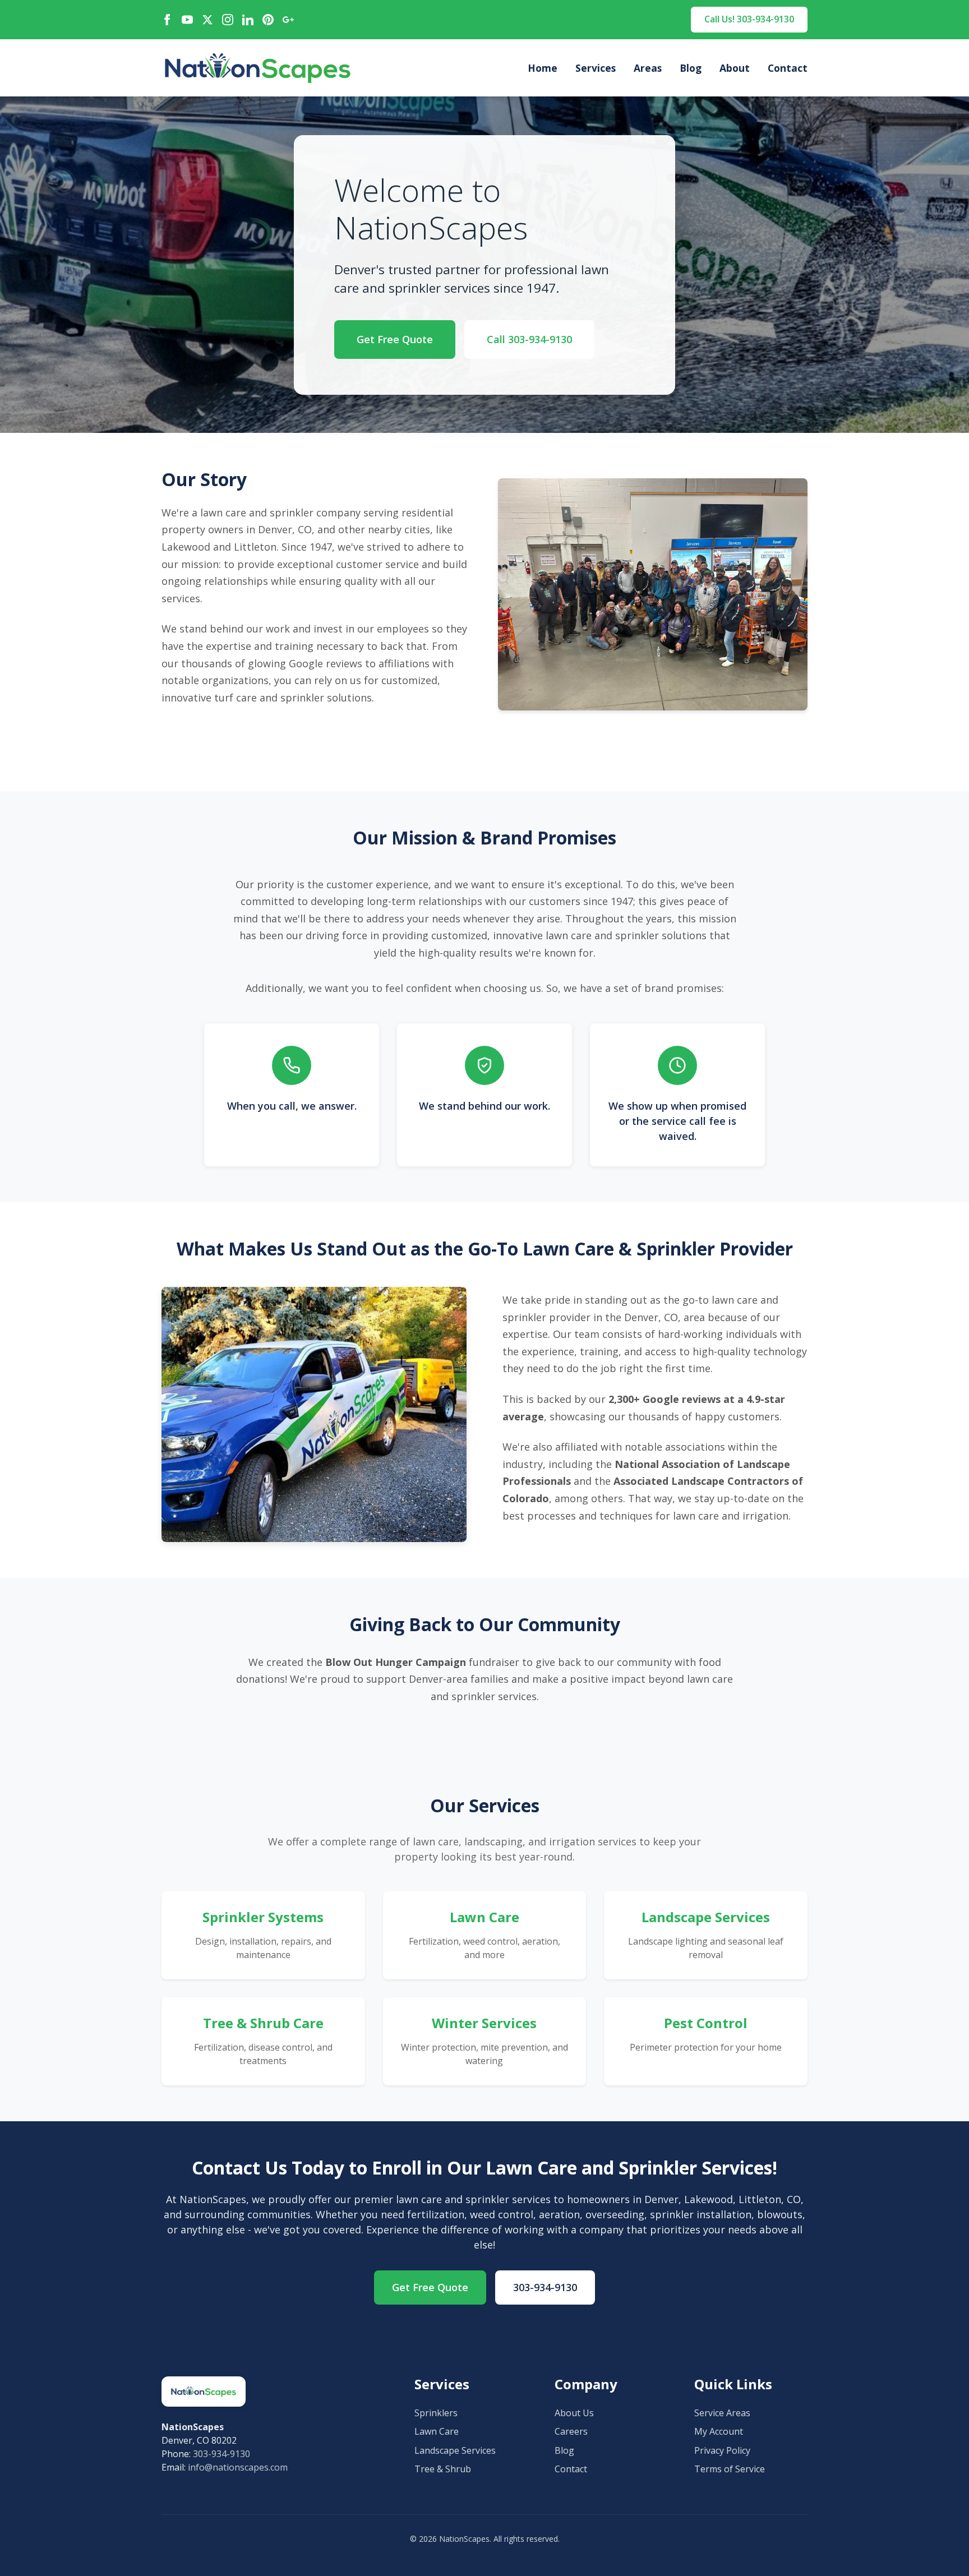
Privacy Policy (722, 2450)
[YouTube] (187, 20)
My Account (719, 2431)
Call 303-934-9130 (529, 339)
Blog (691, 68)
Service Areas (722, 2413)
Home (543, 68)
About (735, 68)
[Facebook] (167, 20)
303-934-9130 (545, 2287)
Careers (571, 2431)
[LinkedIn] (248, 20)
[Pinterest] (268, 20)
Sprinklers (436, 2413)
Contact (788, 68)
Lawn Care (437, 2431)
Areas (648, 68)
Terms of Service (730, 2469)
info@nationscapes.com (238, 2467)
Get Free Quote (395, 339)
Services (596, 68)
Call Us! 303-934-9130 (749, 19)
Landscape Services (455, 2450)
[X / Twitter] (207, 20)
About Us (574, 2413)
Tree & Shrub (443, 2469)
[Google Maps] (288, 20)
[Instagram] (228, 20)
